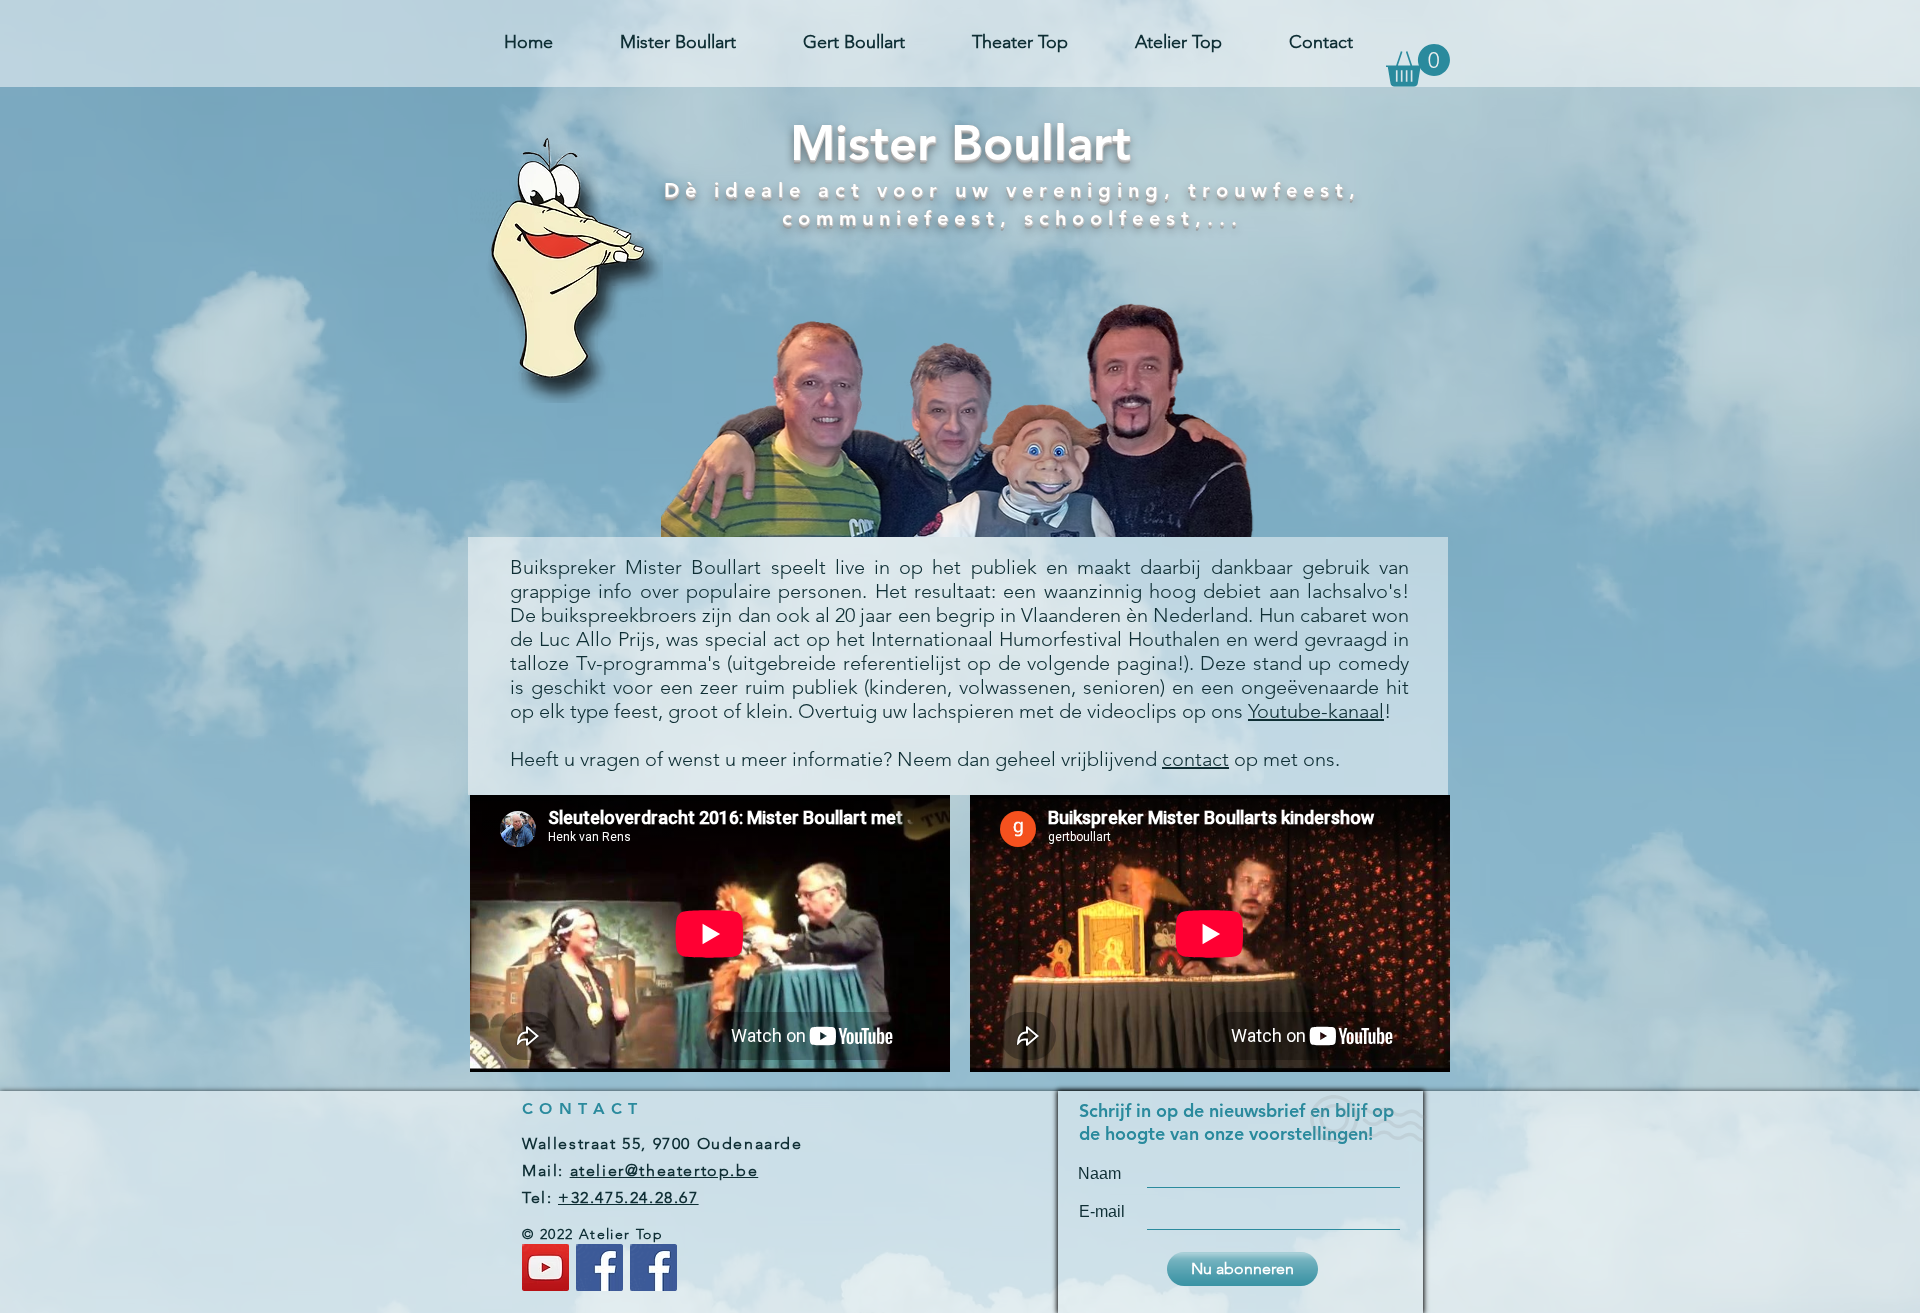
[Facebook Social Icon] (599, 1267)
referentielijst (902, 663)
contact (1195, 759)
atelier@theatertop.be (664, 1170)
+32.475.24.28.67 (628, 1197)
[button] (1418, 65)
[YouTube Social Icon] (545, 1267)
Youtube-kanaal (1316, 711)
